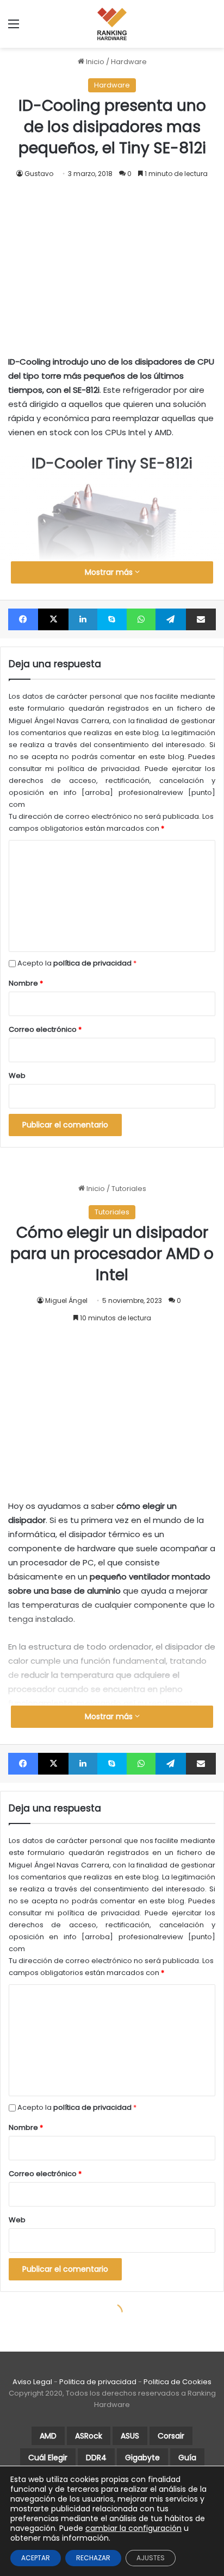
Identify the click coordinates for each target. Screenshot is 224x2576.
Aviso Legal (32, 2382)
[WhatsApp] (141, 619)
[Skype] (112, 619)
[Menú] (14, 28)
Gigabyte (142, 2458)
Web (17, 1076)
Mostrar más (110, 572)
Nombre (26, 983)
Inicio (94, 62)
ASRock (89, 2436)
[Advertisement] (112, 256)
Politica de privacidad (98, 2382)
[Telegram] (170, 619)
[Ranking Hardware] (112, 24)
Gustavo (39, 174)
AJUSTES (151, 2558)
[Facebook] (23, 619)
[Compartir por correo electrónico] (201, 619)
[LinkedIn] (83, 619)
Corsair (171, 2436)
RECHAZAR (93, 2558)
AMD (48, 2436)
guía (187, 2458)
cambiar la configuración (133, 2528)
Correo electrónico (45, 1029)
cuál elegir (48, 2458)
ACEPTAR (36, 2558)
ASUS (130, 2436)
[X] (53, 619)
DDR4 (96, 2458)
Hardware (129, 62)
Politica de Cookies (178, 2382)
